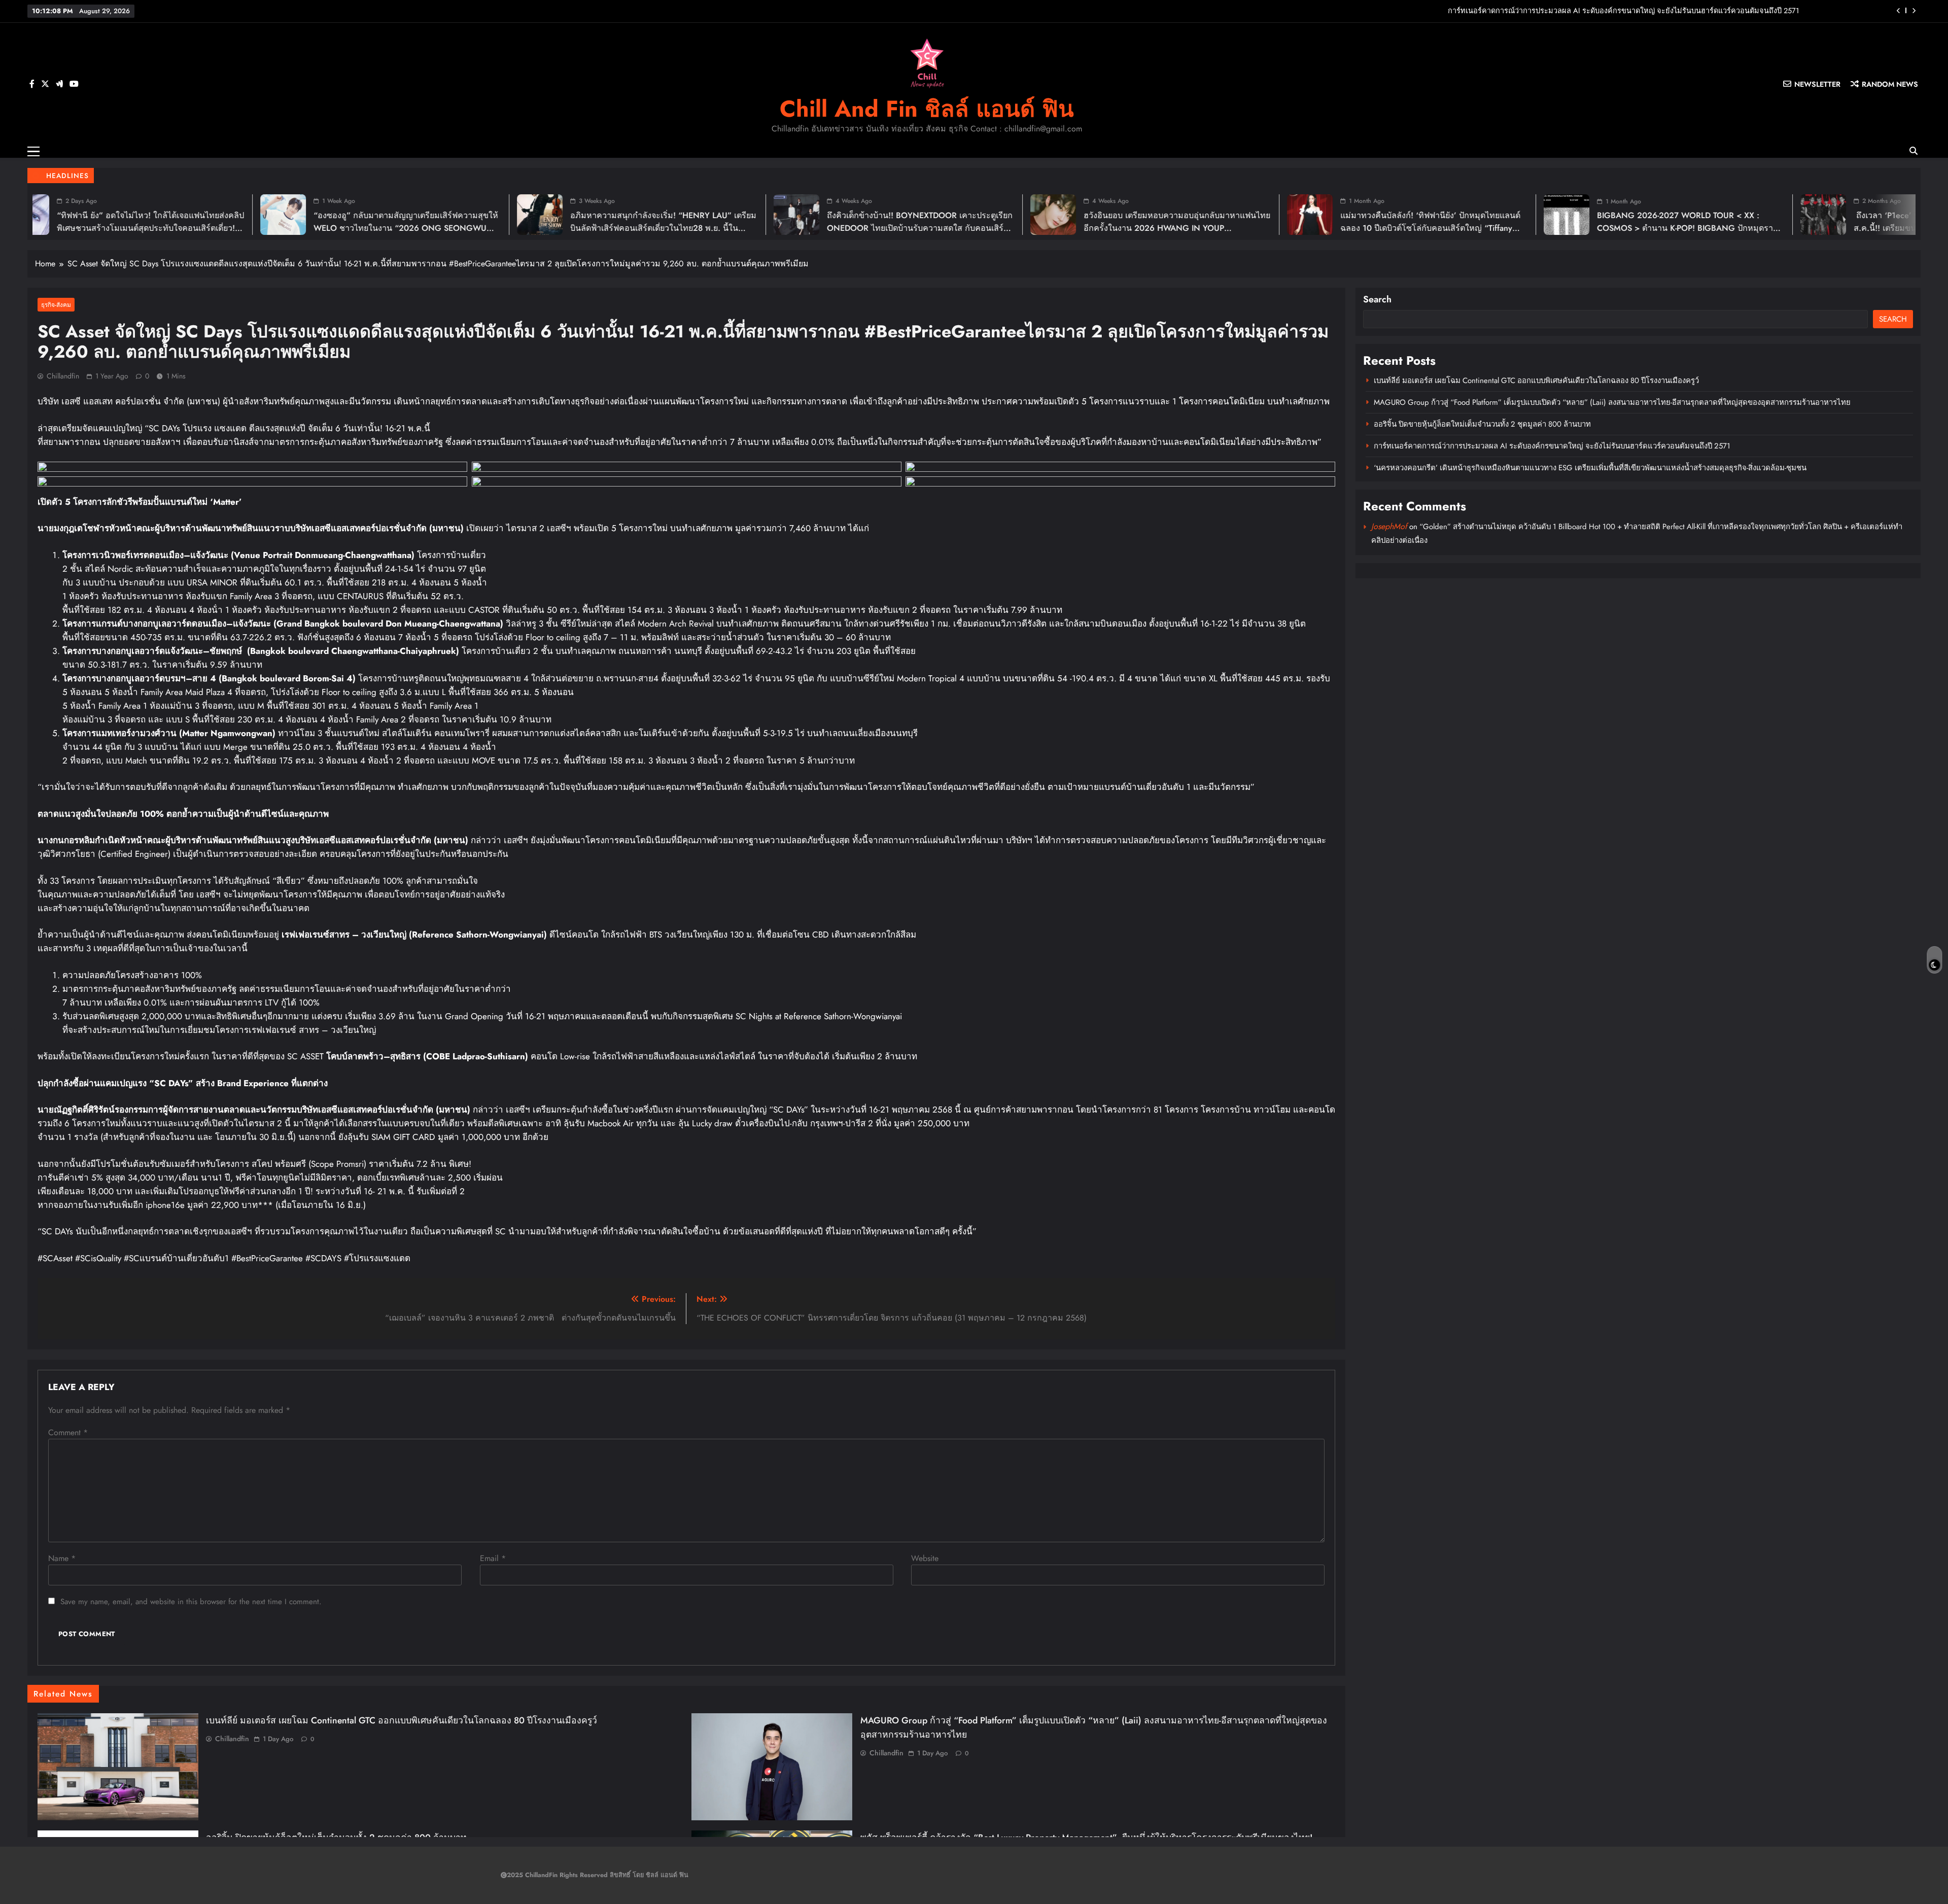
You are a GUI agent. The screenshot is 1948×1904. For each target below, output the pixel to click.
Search (1377, 299)
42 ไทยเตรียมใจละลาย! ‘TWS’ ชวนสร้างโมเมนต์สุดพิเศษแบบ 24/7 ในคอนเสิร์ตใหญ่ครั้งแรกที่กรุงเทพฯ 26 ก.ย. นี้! (1641, 228)
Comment (68, 1432)
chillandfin (63, 376)
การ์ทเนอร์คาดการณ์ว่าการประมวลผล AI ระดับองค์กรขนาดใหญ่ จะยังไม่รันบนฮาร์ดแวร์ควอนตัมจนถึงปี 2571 (1552, 446)
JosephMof (1389, 526)
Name (62, 1558)
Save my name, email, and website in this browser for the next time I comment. (191, 1602)
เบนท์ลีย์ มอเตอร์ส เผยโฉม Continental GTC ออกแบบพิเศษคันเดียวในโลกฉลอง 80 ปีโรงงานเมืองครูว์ (1639, 11)
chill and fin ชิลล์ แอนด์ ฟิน (927, 109)
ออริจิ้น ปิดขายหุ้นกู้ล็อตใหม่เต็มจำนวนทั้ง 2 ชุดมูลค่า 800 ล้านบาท (1482, 424)
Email (493, 1558)
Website (925, 1558)
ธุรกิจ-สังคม (56, 305)
